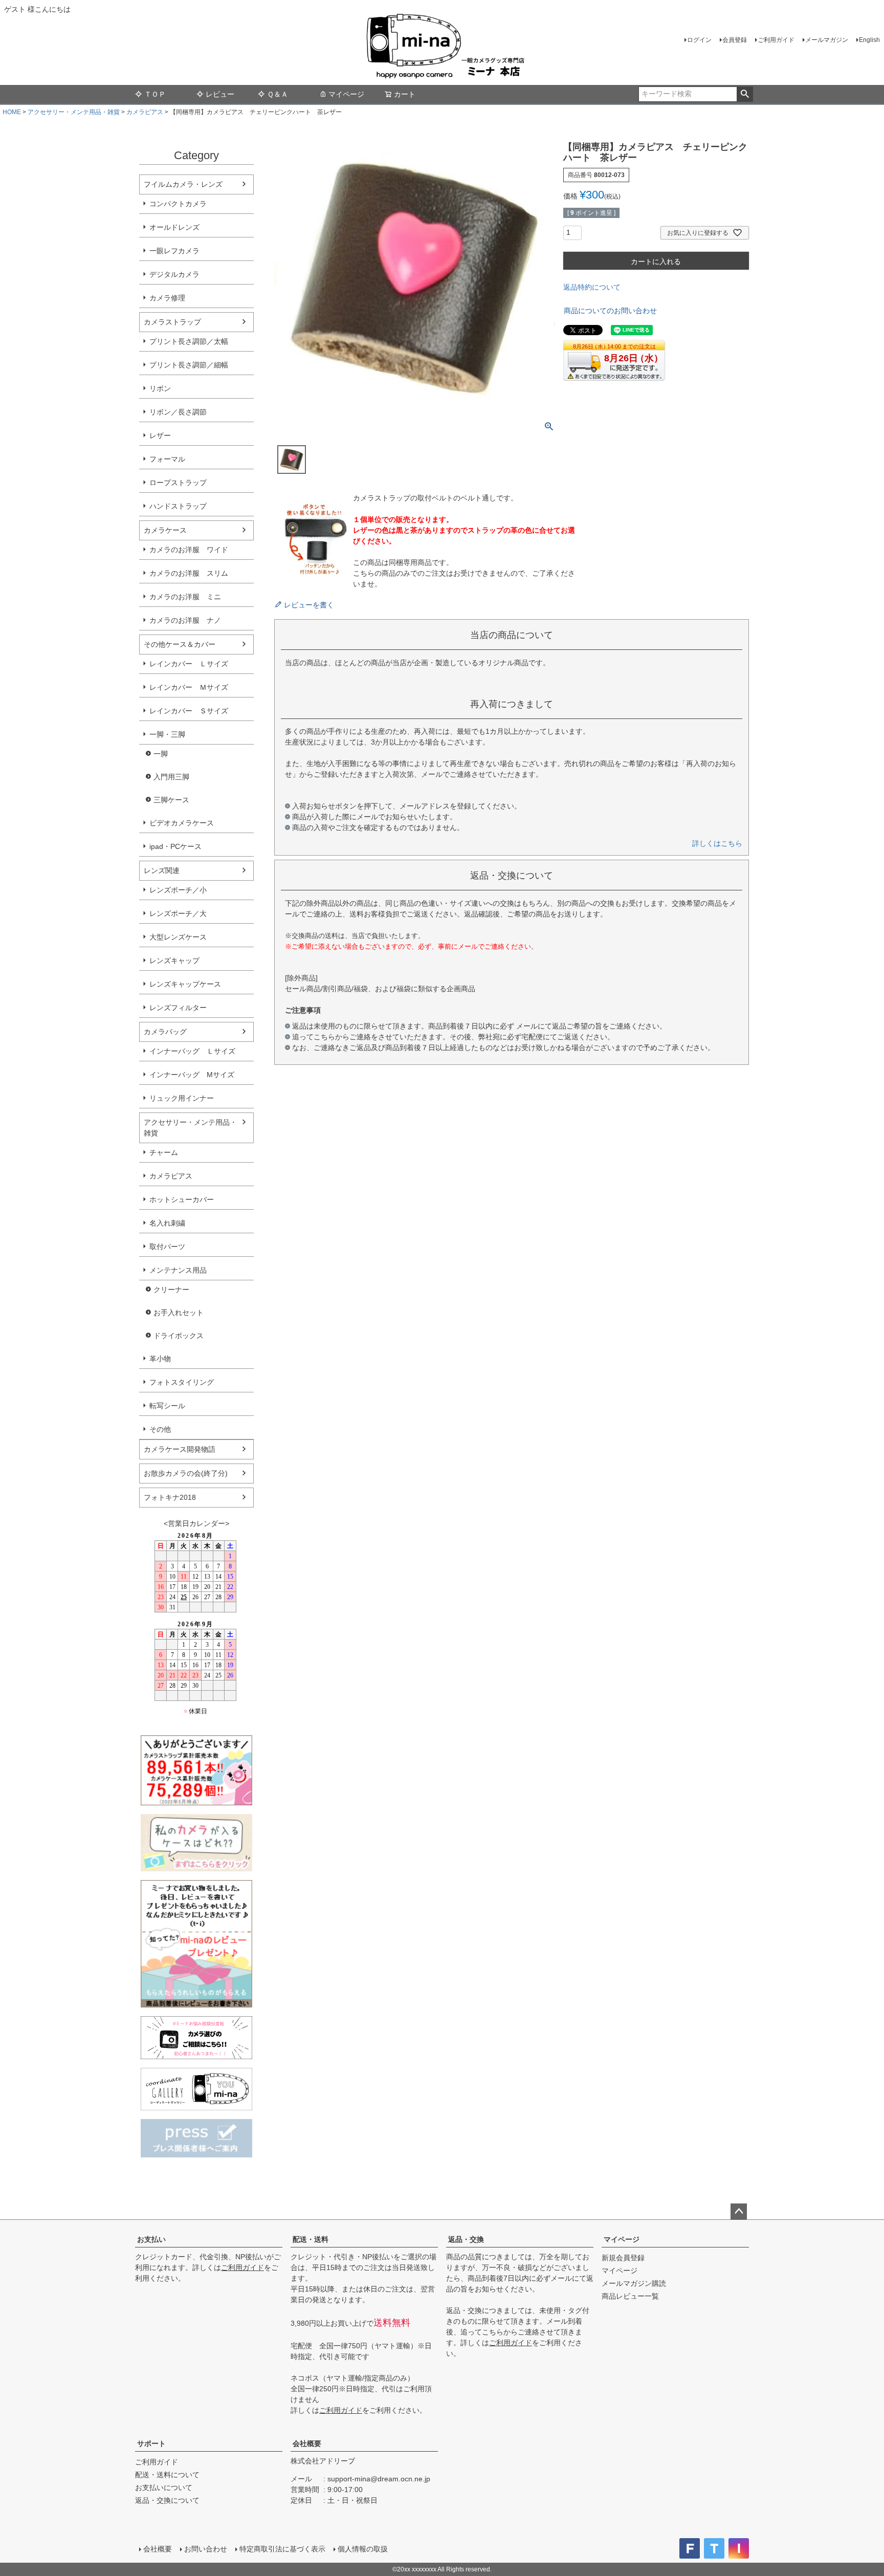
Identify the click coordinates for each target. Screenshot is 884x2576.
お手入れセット (179, 1313)
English (869, 40)
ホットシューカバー (182, 1199)
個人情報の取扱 (363, 2549)
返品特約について (592, 287)
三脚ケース (171, 800)
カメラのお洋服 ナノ (185, 620)
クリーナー (171, 1290)
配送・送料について (167, 2475)
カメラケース (165, 530)
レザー (160, 435)
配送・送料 (311, 2239)
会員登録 (735, 40)
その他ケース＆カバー (180, 644)
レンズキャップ (174, 960)
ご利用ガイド (776, 40)
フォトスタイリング (182, 1382)
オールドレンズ (174, 227)
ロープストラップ (178, 483)
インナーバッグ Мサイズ (192, 1075)
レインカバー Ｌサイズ (189, 664)
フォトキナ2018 (170, 1497)
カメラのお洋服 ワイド (189, 550)
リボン (160, 388)
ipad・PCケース (175, 846)
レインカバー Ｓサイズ (189, 711)
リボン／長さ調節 (178, 412)
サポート (151, 2443)
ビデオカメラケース (182, 823)
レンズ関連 (162, 870)
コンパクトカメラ (178, 204)
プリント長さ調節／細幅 (189, 365)
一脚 (161, 754)
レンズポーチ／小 (178, 890)
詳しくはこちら (717, 843)
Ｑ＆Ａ (278, 94)
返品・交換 (466, 2239)
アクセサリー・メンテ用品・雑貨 (74, 112)
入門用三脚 (171, 777)
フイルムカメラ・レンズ (183, 184)
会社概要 (307, 2443)
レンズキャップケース (185, 984)
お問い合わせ (206, 2549)
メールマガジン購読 (634, 2283)
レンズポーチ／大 (178, 913)
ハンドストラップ (178, 506)
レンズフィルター (178, 1008)
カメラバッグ (165, 1032)
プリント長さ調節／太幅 (189, 341)
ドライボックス (179, 1336)
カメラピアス (145, 112)
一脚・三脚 (167, 734)
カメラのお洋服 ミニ (185, 597)
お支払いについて (164, 2487)
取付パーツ (167, 1247)
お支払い (151, 2239)
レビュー (220, 94)
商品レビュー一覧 (630, 2296)
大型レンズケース (178, 937)
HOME (12, 112)
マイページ (346, 94)
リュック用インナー (182, 1098)
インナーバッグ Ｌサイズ (192, 1051)
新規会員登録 (623, 2258)
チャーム (164, 1152)
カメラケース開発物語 (180, 1449)
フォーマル (167, 459)
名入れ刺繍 (167, 1223)
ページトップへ (739, 2212)
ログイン (699, 40)
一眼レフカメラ (174, 251)
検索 (745, 94)
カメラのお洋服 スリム (189, 573)
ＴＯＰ (155, 94)
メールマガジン (827, 40)
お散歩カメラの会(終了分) (186, 1473)
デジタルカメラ (174, 274)
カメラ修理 (167, 298)
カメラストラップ (172, 322)
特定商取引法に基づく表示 (282, 2549)
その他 (160, 1429)
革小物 (160, 1359)
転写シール (167, 1406)
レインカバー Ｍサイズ (189, 687)
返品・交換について (167, 2500)
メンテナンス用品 (178, 1270)
